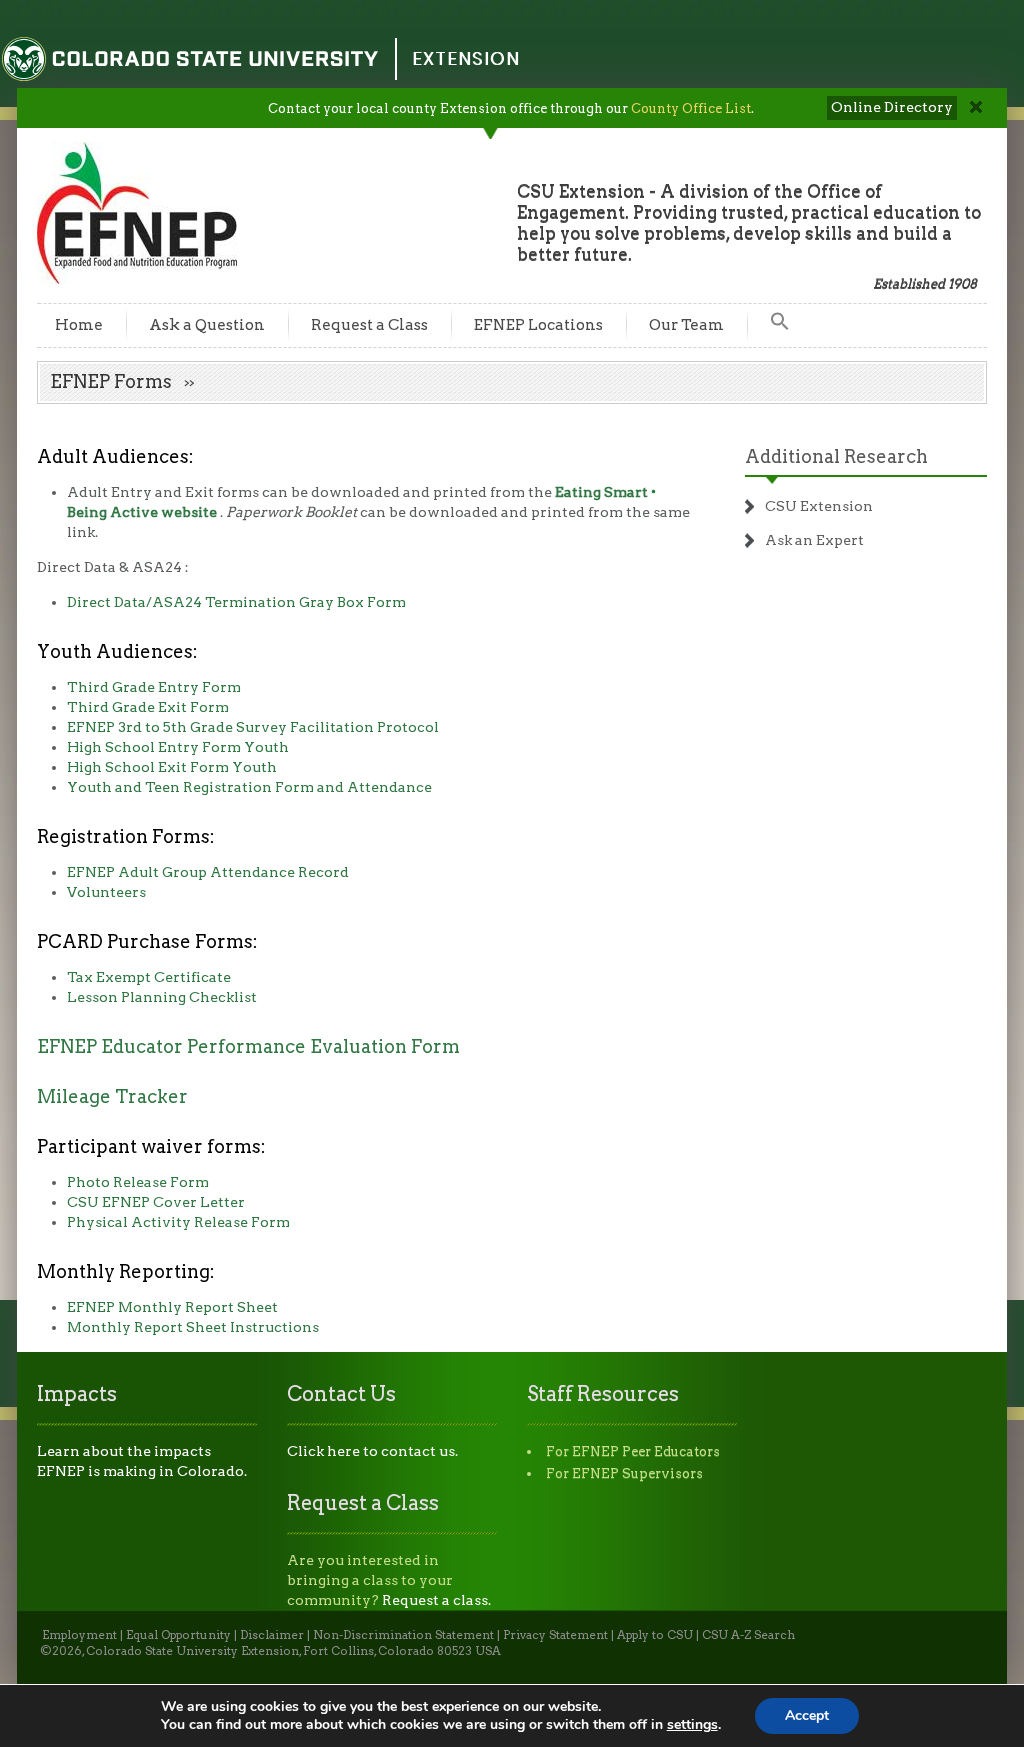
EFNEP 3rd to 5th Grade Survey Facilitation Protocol (253, 727)
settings (692, 1725)
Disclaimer (272, 1635)
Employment (79, 1635)
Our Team (686, 325)
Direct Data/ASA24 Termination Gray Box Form (236, 602)
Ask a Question (207, 325)
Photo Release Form (138, 1182)
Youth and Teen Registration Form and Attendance (249, 787)
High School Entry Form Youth (178, 747)
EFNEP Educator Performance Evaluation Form (248, 1046)
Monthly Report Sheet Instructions (193, 1327)
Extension (466, 58)
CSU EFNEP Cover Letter (156, 1202)
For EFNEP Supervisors (624, 1473)
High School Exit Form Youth (172, 767)
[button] (780, 325)
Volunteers (106, 892)
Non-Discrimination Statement (403, 1635)
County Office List (691, 108)
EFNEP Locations (538, 325)
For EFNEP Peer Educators (633, 1451)
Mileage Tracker (112, 1096)
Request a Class (369, 325)
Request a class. (436, 1600)
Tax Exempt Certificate (149, 977)
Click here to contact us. (372, 1451)
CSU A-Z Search (748, 1635)
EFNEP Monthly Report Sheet (172, 1307)
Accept (807, 1715)
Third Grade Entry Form (154, 687)
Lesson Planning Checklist (162, 997)
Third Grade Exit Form (148, 707)
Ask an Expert (814, 540)
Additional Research (836, 456)
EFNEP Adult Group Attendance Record (208, 872)
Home (79, 325)
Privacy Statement (555, 1635)
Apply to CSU (655, 1635)
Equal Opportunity (178, 1635)
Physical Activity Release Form (178, 1222)
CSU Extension (819, 506)
